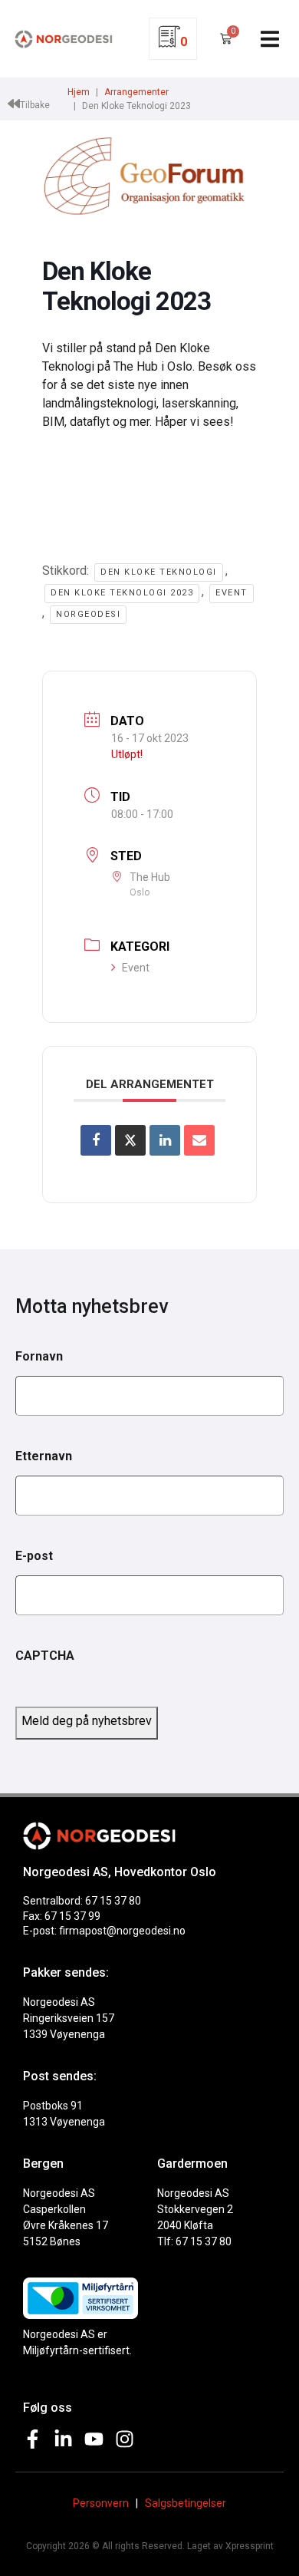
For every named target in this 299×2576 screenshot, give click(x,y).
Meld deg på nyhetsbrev (87, 1721)
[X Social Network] (130, 1140)
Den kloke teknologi (159, 572)
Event (232, 593)
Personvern (101, 2503)
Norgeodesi (88, 614)
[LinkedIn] (165, 1140)
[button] (270, 39)
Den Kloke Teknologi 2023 (122, 593)
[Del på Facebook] (96, 1140)
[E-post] (199, 1140)
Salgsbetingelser (186, 2503)
